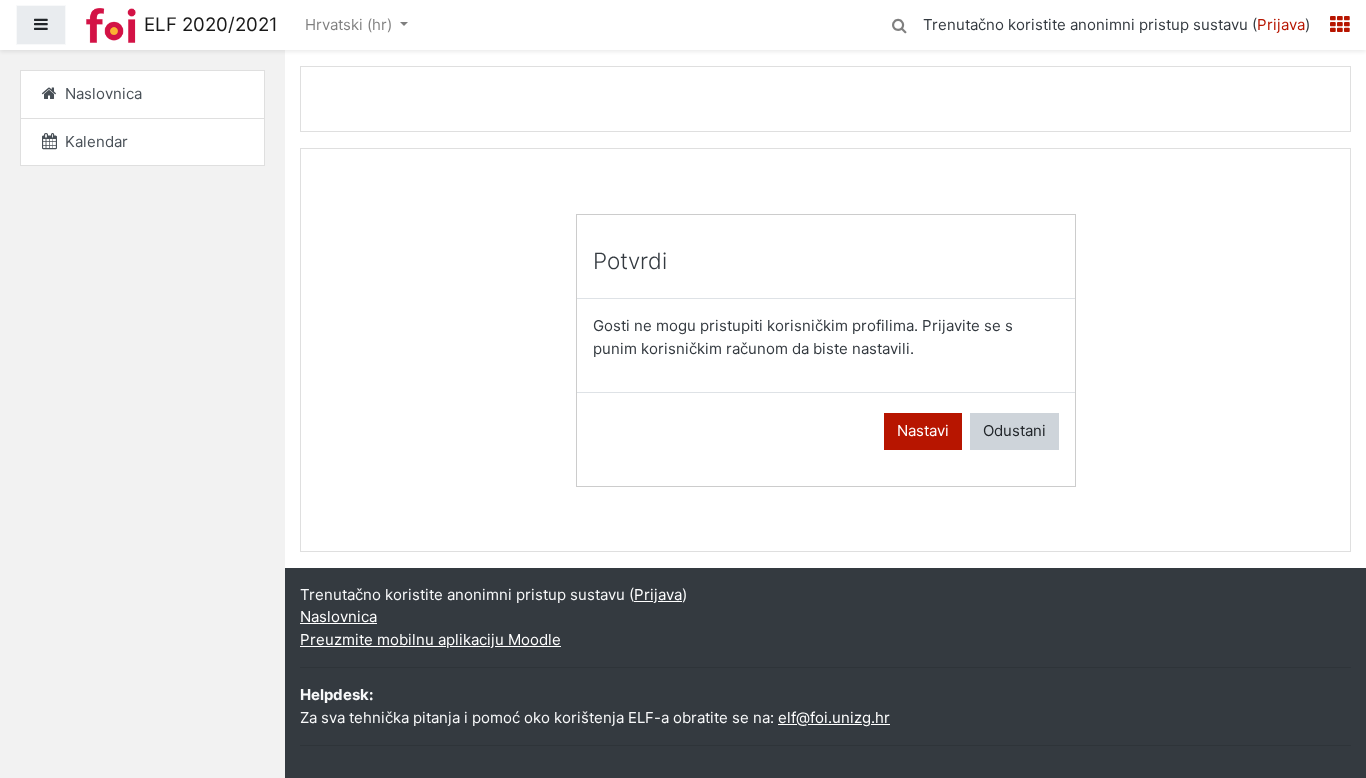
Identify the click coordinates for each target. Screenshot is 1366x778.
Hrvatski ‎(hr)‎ (350, 24)
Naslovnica (338, 616)
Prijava (1281, 24)
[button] (899, 22)
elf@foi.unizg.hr (834, 717)
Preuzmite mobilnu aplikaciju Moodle (430, 639)
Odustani (1014, 430)
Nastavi (923, 430)
